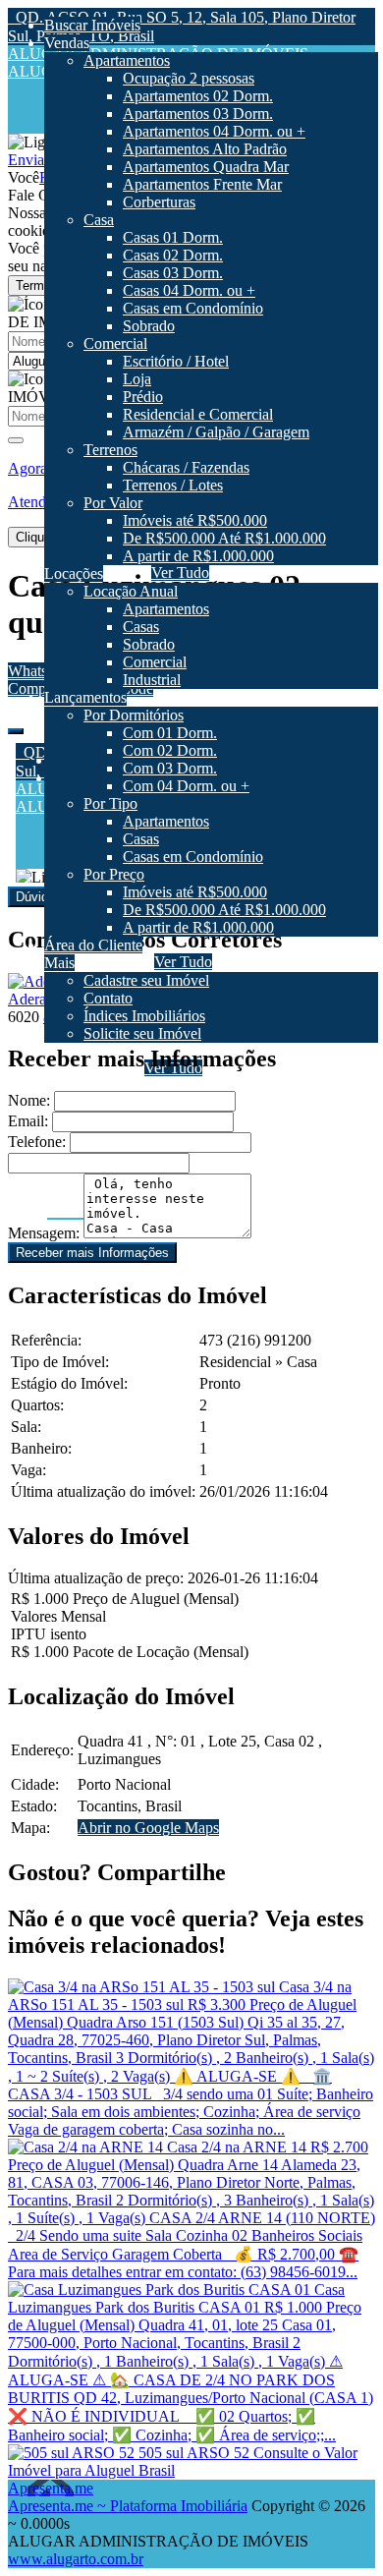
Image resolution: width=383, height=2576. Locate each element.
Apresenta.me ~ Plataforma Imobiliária (128, 2506)
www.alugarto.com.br (76, 2559)
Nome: (29, 1100)
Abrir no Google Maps (148, 1828)
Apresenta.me (51, 2488)
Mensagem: (44, 1233)
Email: (28, 1121)
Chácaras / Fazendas (189, 1086)
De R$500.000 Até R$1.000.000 (227, 1156)
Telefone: (37, 1142)
